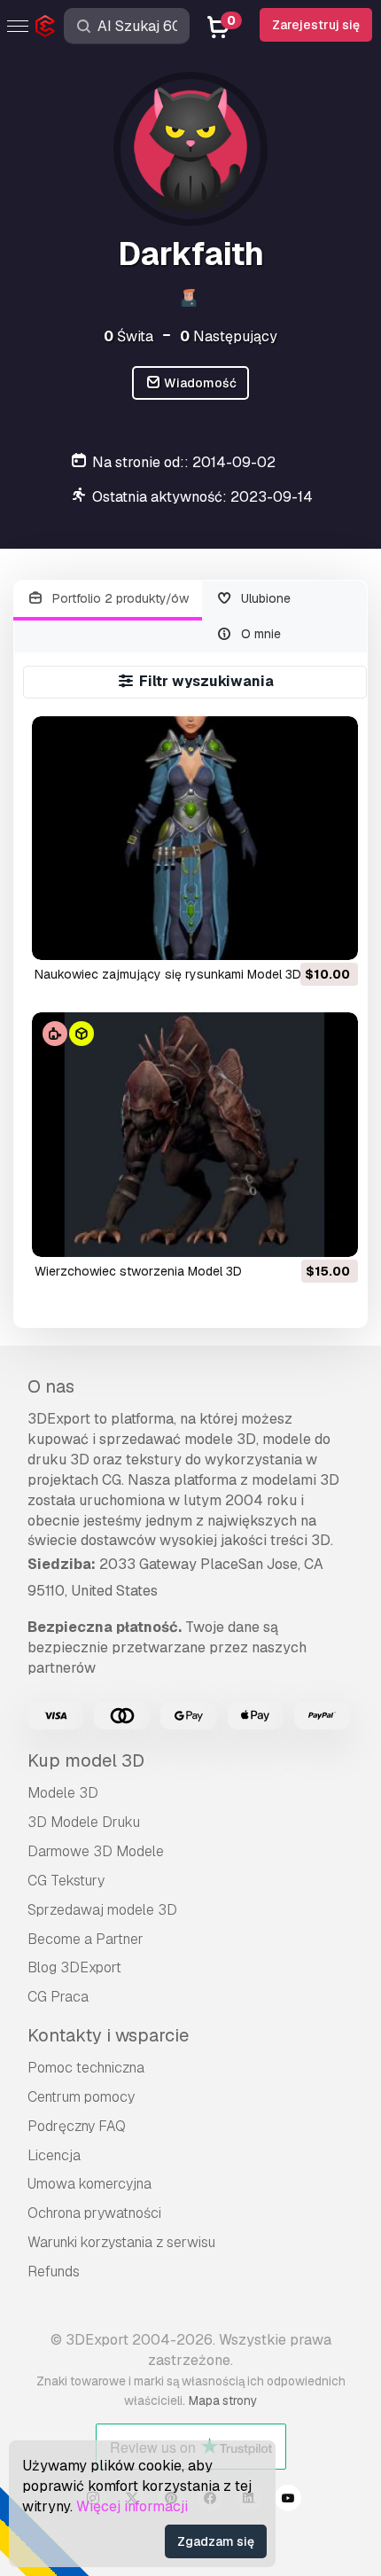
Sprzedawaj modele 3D (102, 1910)
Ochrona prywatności (94, 2213)
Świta (128, 336)
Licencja (54, 2155)
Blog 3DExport (74, 1967)
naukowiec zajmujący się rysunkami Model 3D (168, 974)
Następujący (229, 336)
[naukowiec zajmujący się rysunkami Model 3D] (195, 839)
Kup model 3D (86, 1760)
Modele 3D (63, 1793)
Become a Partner (86, 1939)
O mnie (259, 634)
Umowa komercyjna (89, 2184)
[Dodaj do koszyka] (296, 935)
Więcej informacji (132, 2506)
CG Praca (58, 1997)
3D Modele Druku (84, 1822)
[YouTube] (288, 2501)
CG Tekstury (66, 1881)
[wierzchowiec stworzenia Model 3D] (195, 1135)
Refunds (54, 2272)
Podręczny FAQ (77, 2126)
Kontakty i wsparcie (108, 2035)
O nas (51, 1386)
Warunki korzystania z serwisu (121, 2242)
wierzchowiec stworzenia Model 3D (138, 1271)
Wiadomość (199, 383)
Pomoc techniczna (86, 2068)
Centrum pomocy (81, 2097)
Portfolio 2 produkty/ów (119, 598)
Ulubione (264, 598)
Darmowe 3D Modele (96, 1851)
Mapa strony (223, 2400)
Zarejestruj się (316, 25)
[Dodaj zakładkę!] (332, 935)
